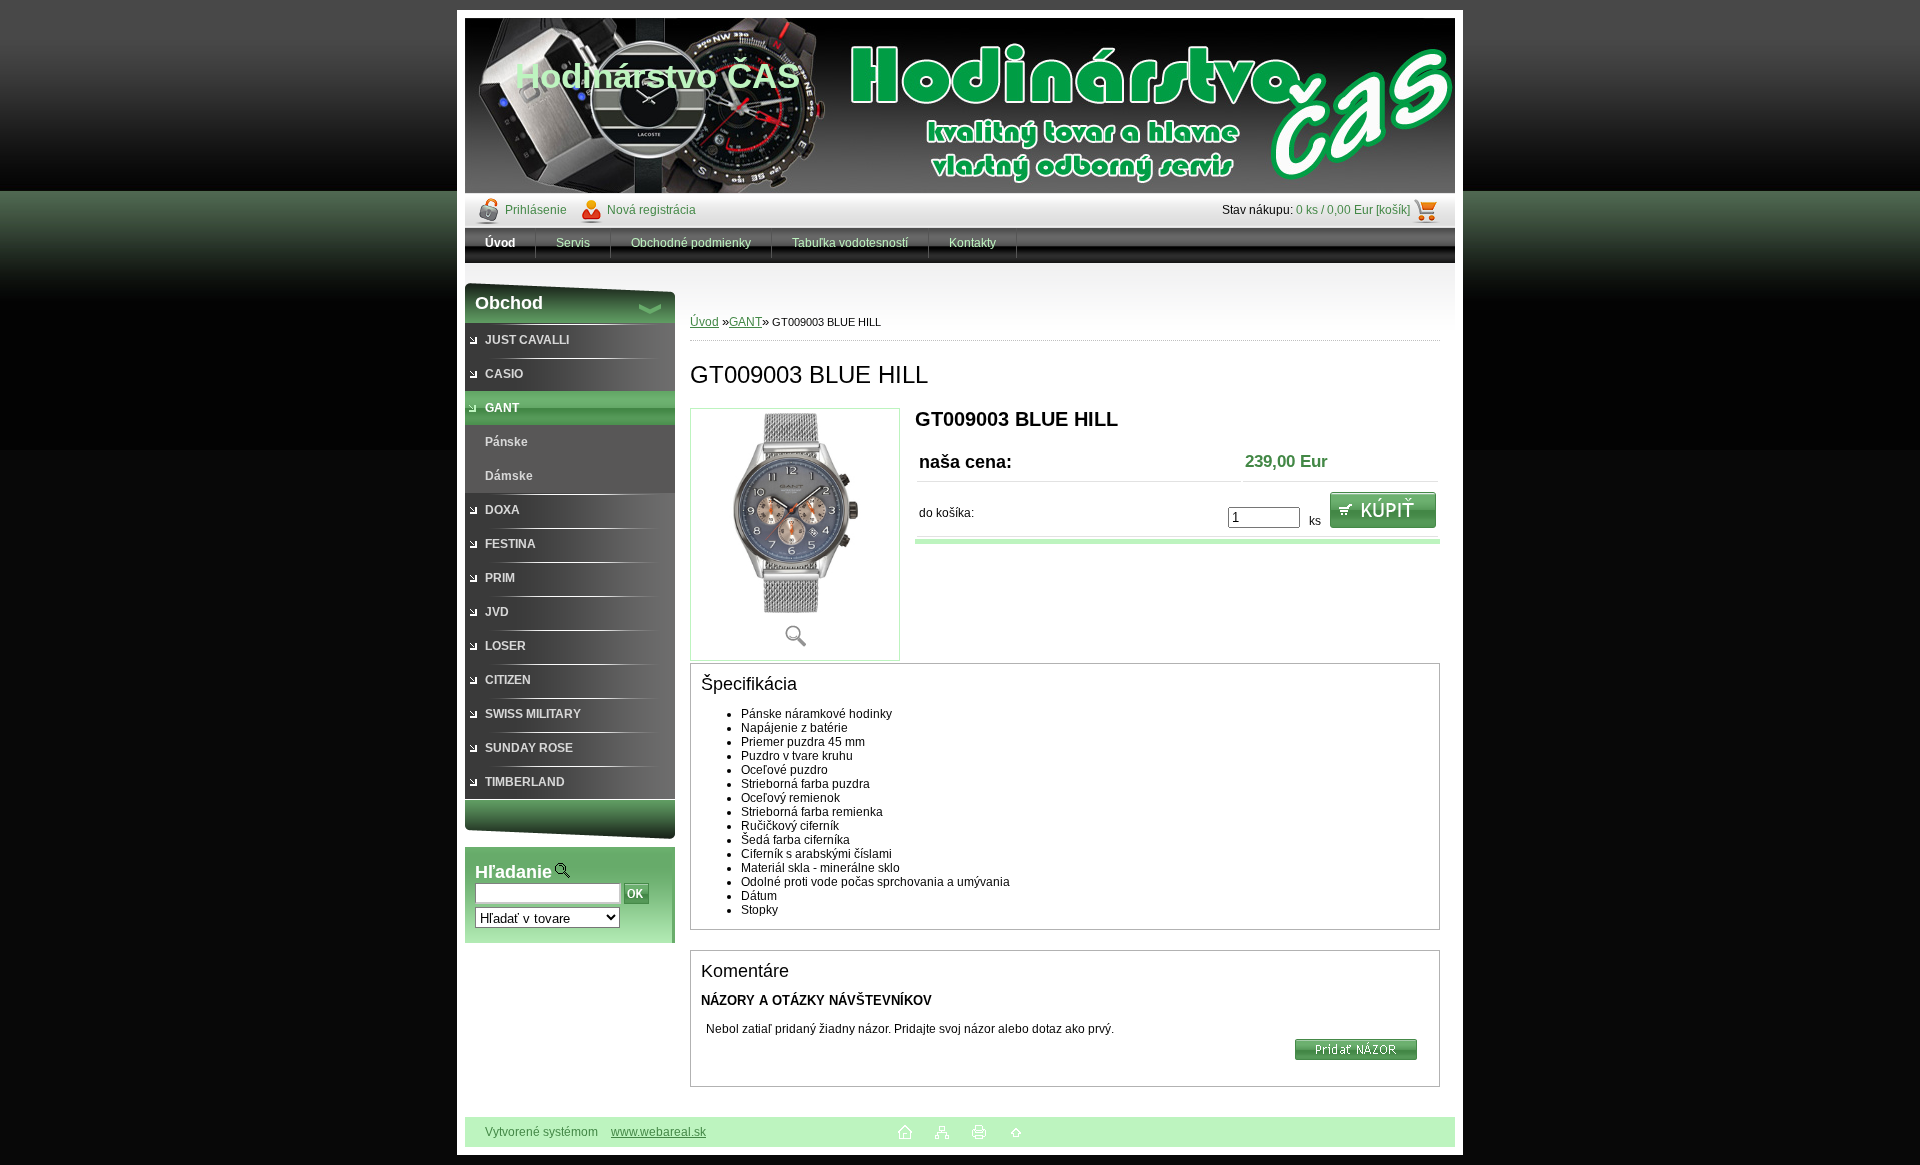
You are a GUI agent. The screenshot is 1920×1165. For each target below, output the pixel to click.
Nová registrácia (651, 210)
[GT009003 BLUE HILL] (795, 534)
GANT (745, 322)
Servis (573, 243)
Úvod (704, 322)
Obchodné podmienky (691, 243)
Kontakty (972, 243)
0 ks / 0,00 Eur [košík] (1353, 210)
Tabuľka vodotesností (850, 243)
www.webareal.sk (658, 1132)
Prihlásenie (536, 210)
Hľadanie (513, 872)
